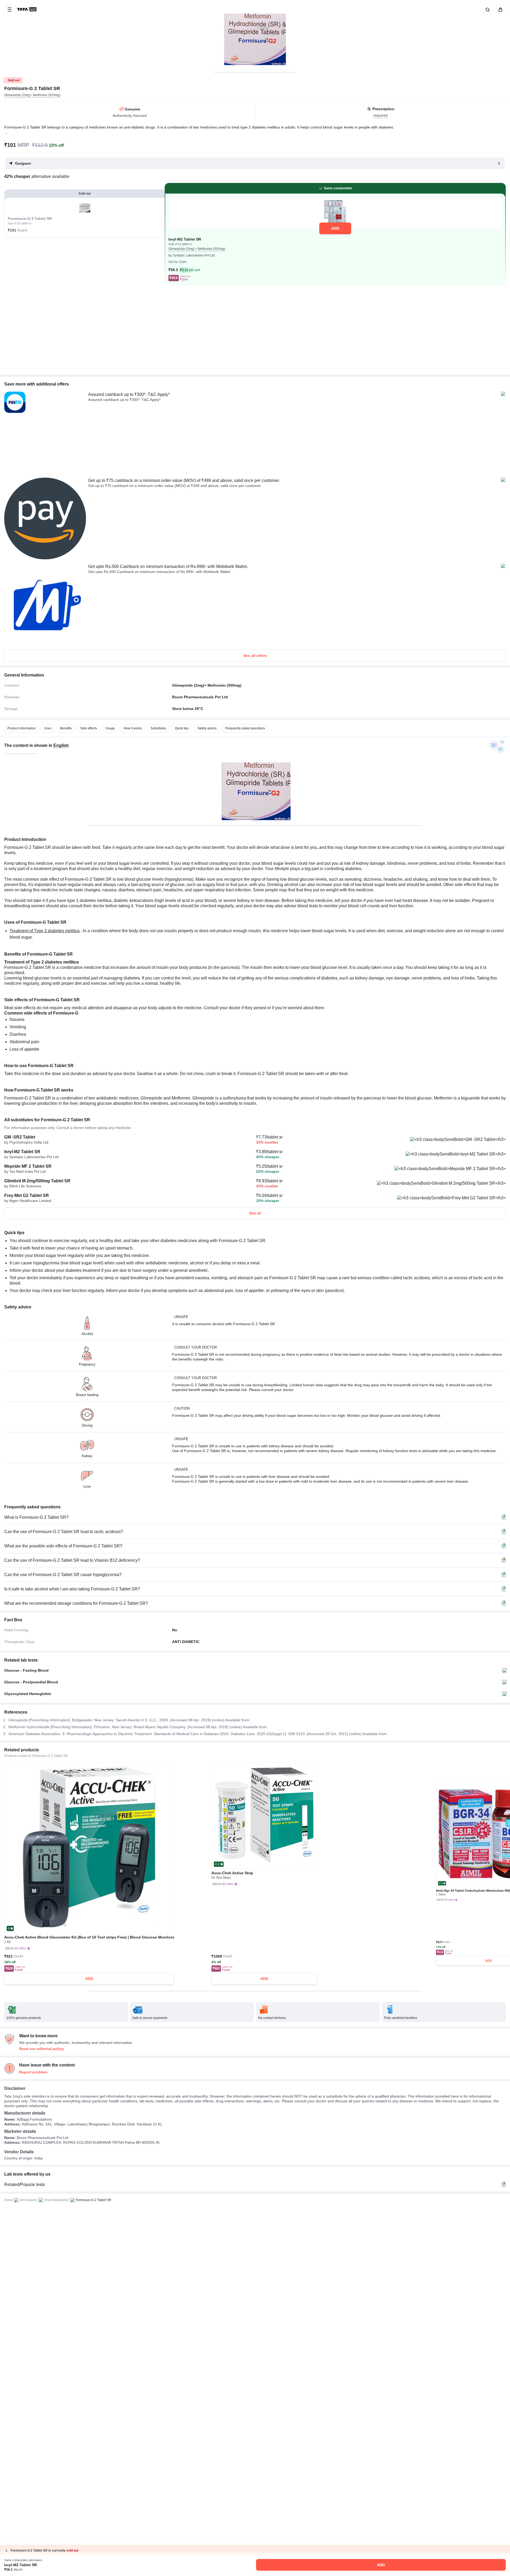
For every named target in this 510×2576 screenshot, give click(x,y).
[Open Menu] (10, 10)
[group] (255, 36)
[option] (22, 728)
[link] (27, 10)
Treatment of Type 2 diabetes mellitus (45, 931)
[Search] (487, 10)
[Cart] (499, 10)
